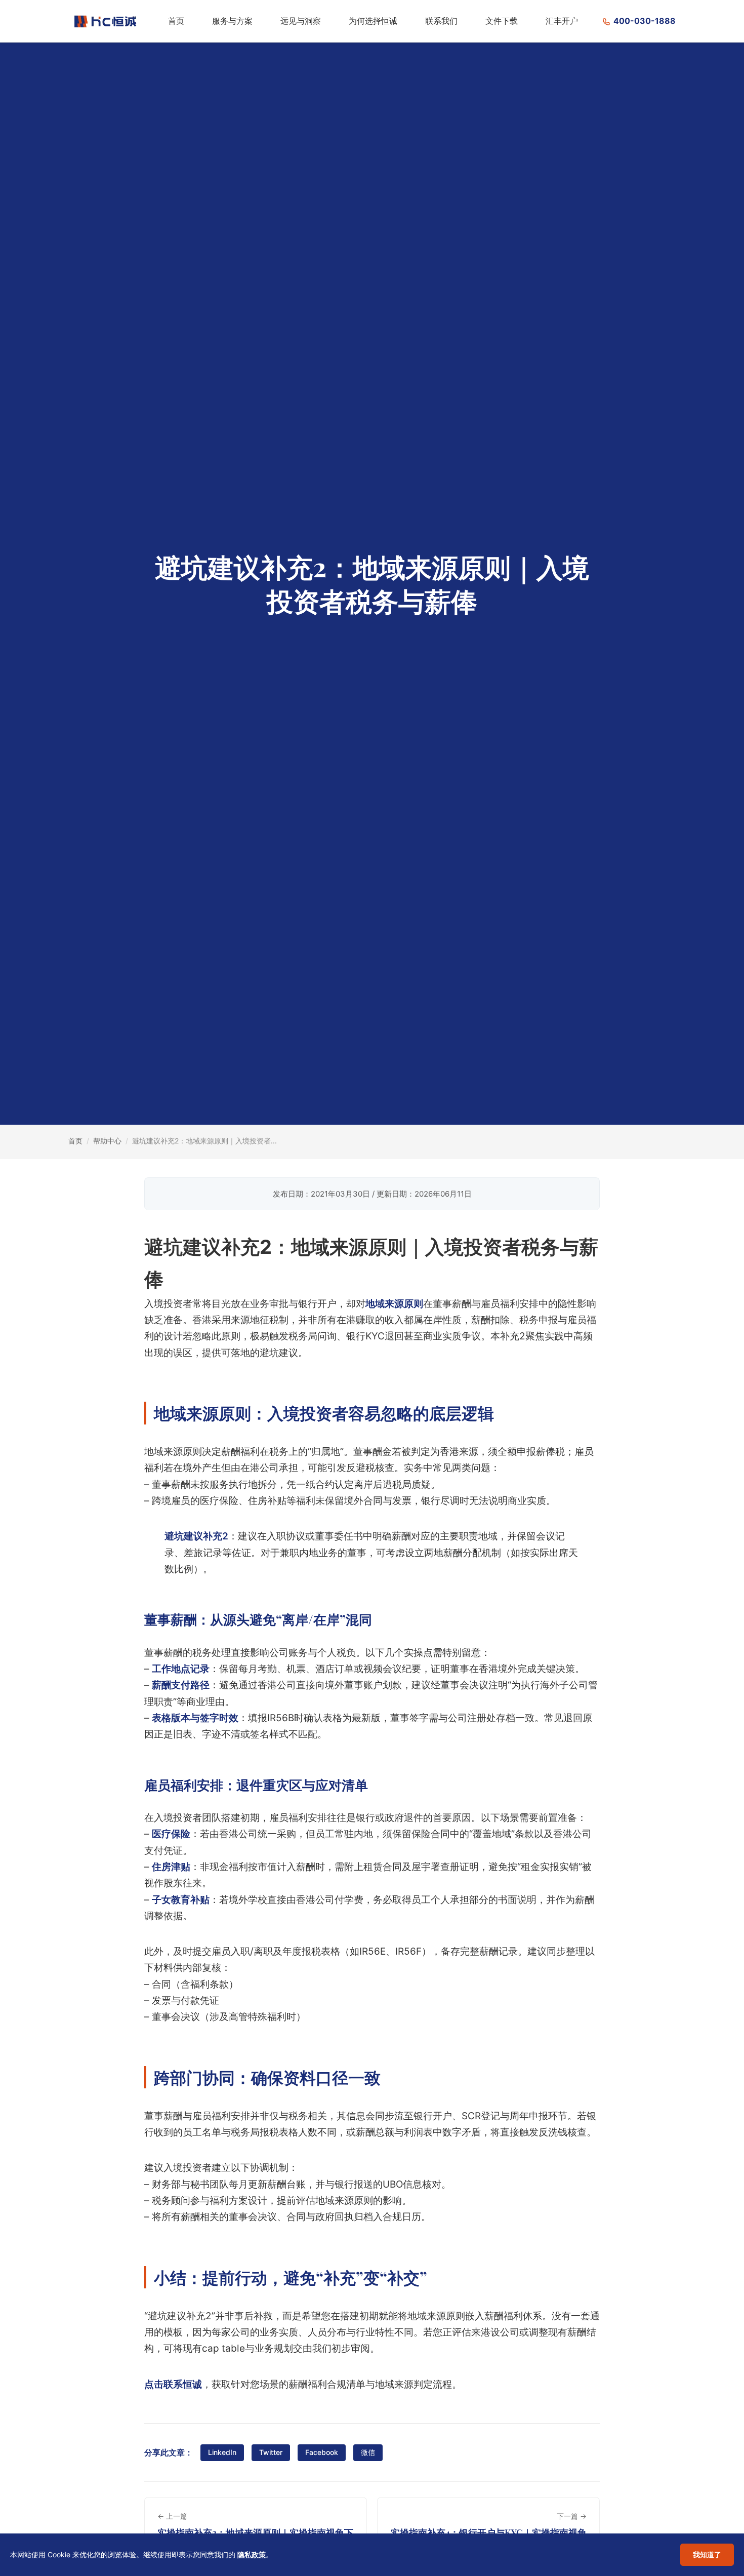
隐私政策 (252, 2554)
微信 (368, 2452)
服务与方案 (232, 21)
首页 (176, 21)
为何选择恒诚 (373, 21)
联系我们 (441, 21)
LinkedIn (222, 2452)
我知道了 (707, 2554)
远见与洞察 (301, 21)
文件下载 (502, 21)
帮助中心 (107, 1141)
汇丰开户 (562, 21)
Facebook (322, 2452)
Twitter (271, 2452)
